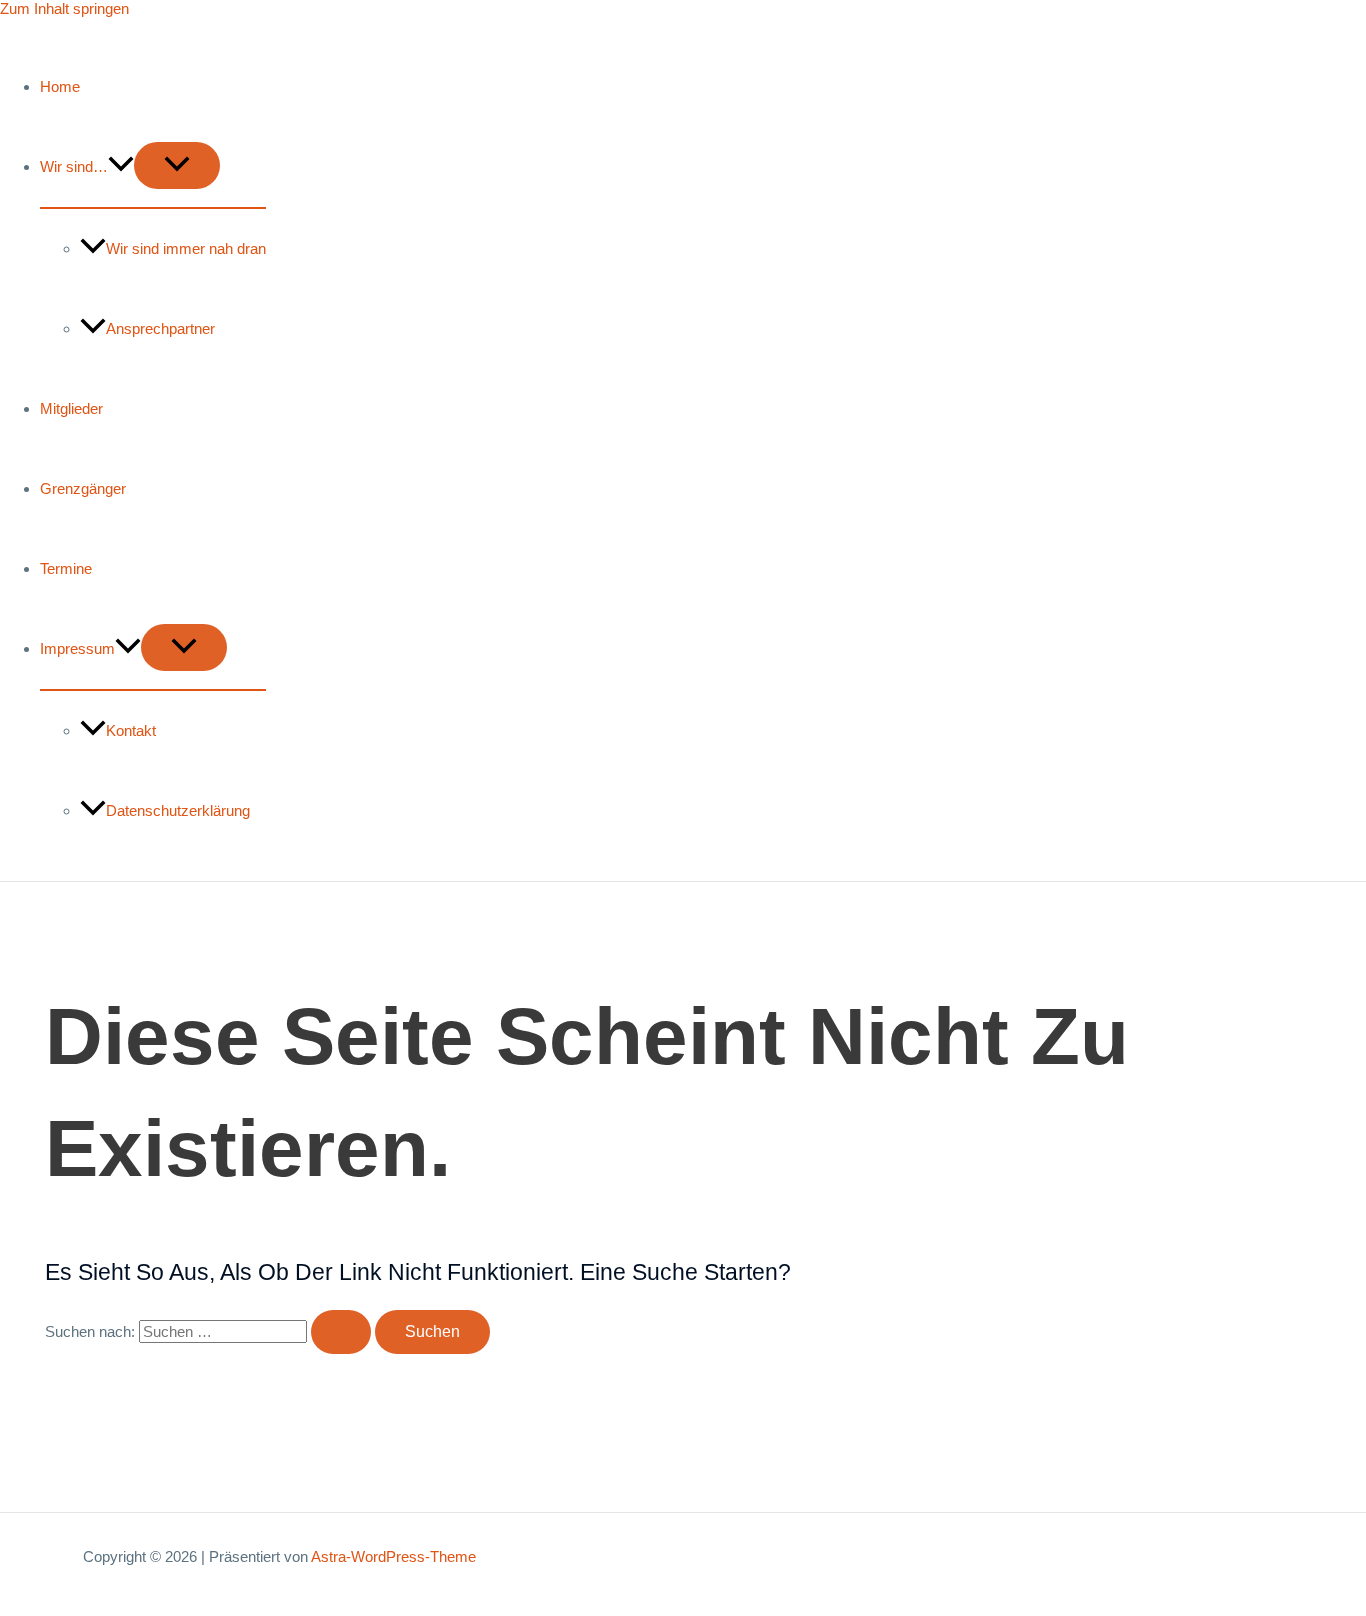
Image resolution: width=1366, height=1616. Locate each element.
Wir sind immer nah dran (186, 248)
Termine (66, 568)
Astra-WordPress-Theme (393, 1556)
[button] (121, 166)
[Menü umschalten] (177, 165)
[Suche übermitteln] (341, 1332)
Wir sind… (74, 166)
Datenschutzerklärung (178, 810)
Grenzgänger (83, 488)
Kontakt (131, 730)
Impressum (77, 648)
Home (60, 86)
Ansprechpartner (160, 328)
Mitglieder (71, 408)
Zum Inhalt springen (64, 8)
